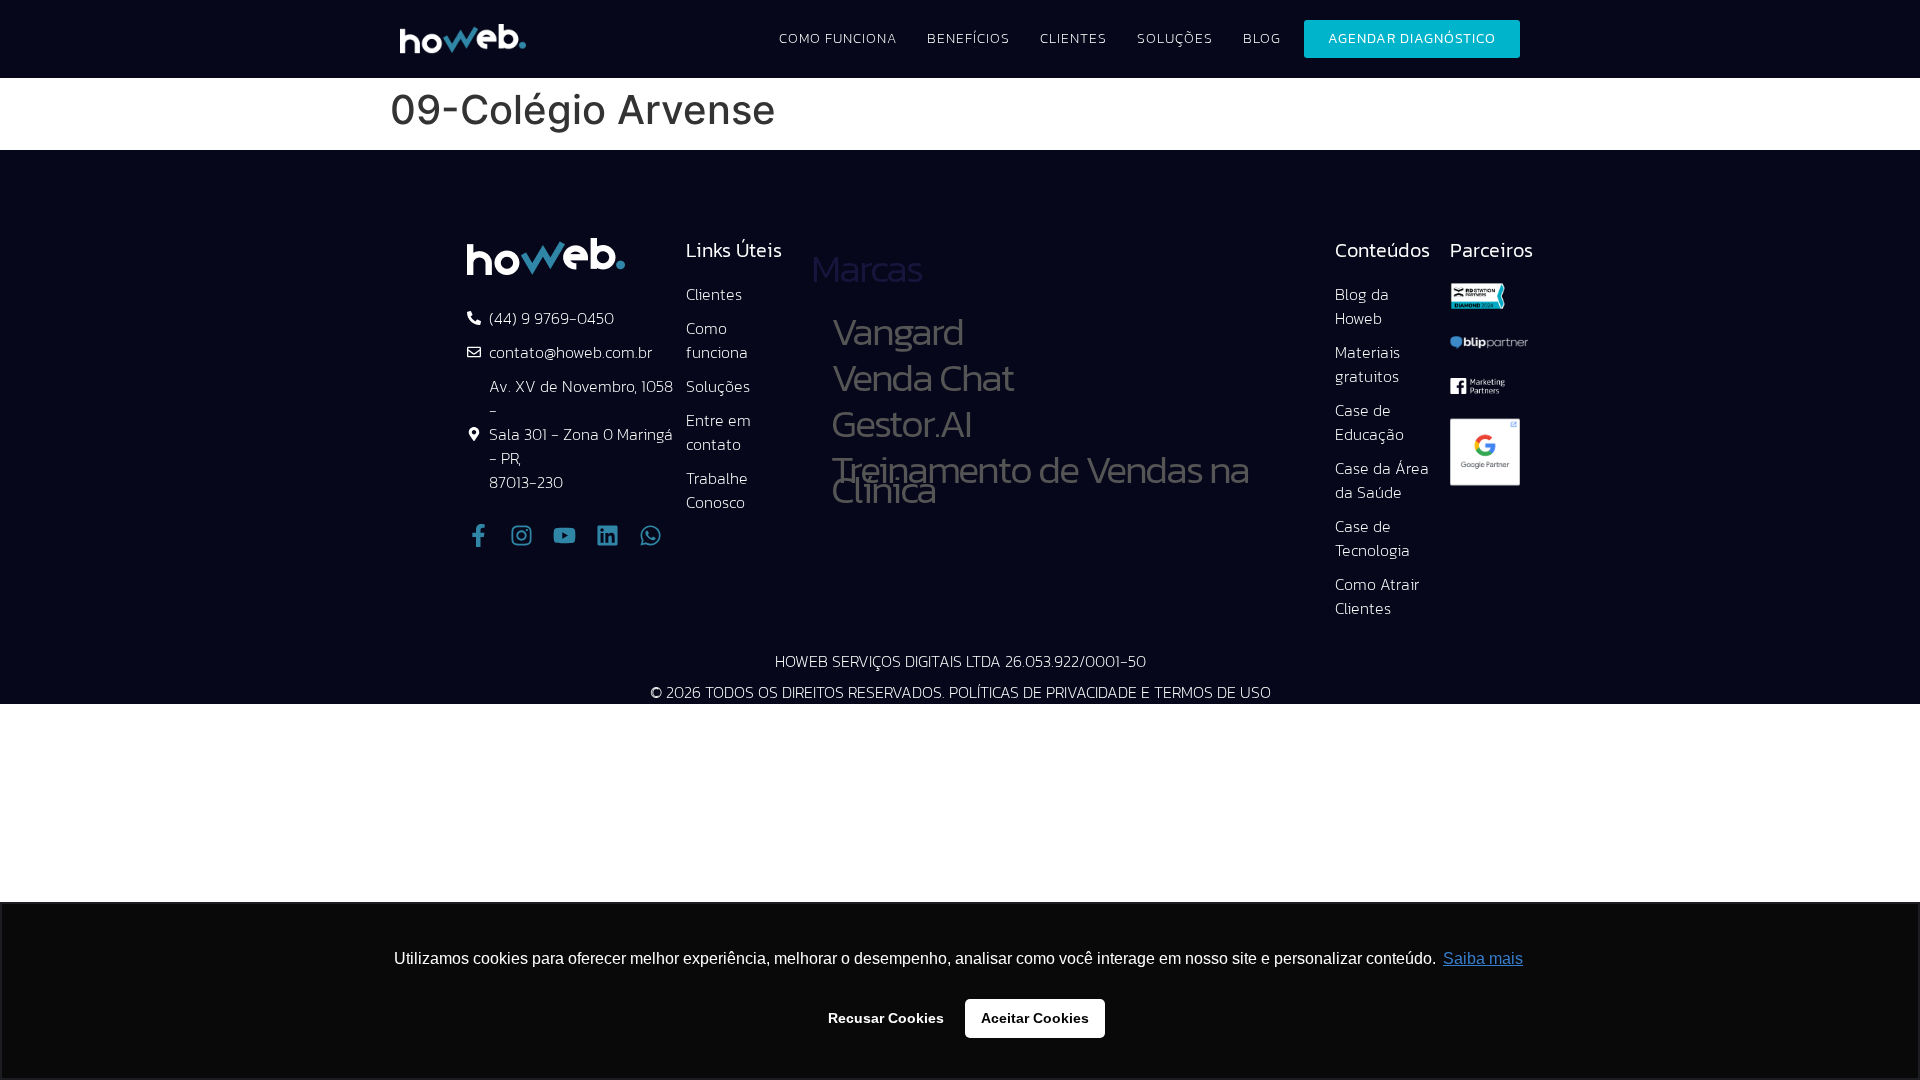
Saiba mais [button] (1483, 958)
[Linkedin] (607, 535)
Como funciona (717, 340)
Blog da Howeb (1362, 306)
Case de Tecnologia (1372, 538)
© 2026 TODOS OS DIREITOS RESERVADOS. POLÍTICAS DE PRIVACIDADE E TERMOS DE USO (960, 692)
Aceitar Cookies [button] (1035, 1018)
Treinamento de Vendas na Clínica (1040, 479)
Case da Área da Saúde (1382, 480)
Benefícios (968, 38)
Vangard (897, 331)
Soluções (1175, 38)
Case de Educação (1369, 422)
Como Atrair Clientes (1377, 596)
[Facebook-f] (478, 535)
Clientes (1073, 38)
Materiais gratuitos (1367, 364)
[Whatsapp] (650, 535)
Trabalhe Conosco (717, 490)
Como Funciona (838, 38)
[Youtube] (564, 535)
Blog (1262, 38)
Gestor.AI (901, 423)
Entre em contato (718, 432)
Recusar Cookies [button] (886, 1018)
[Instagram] (521, 535)
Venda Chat (922, 377)
